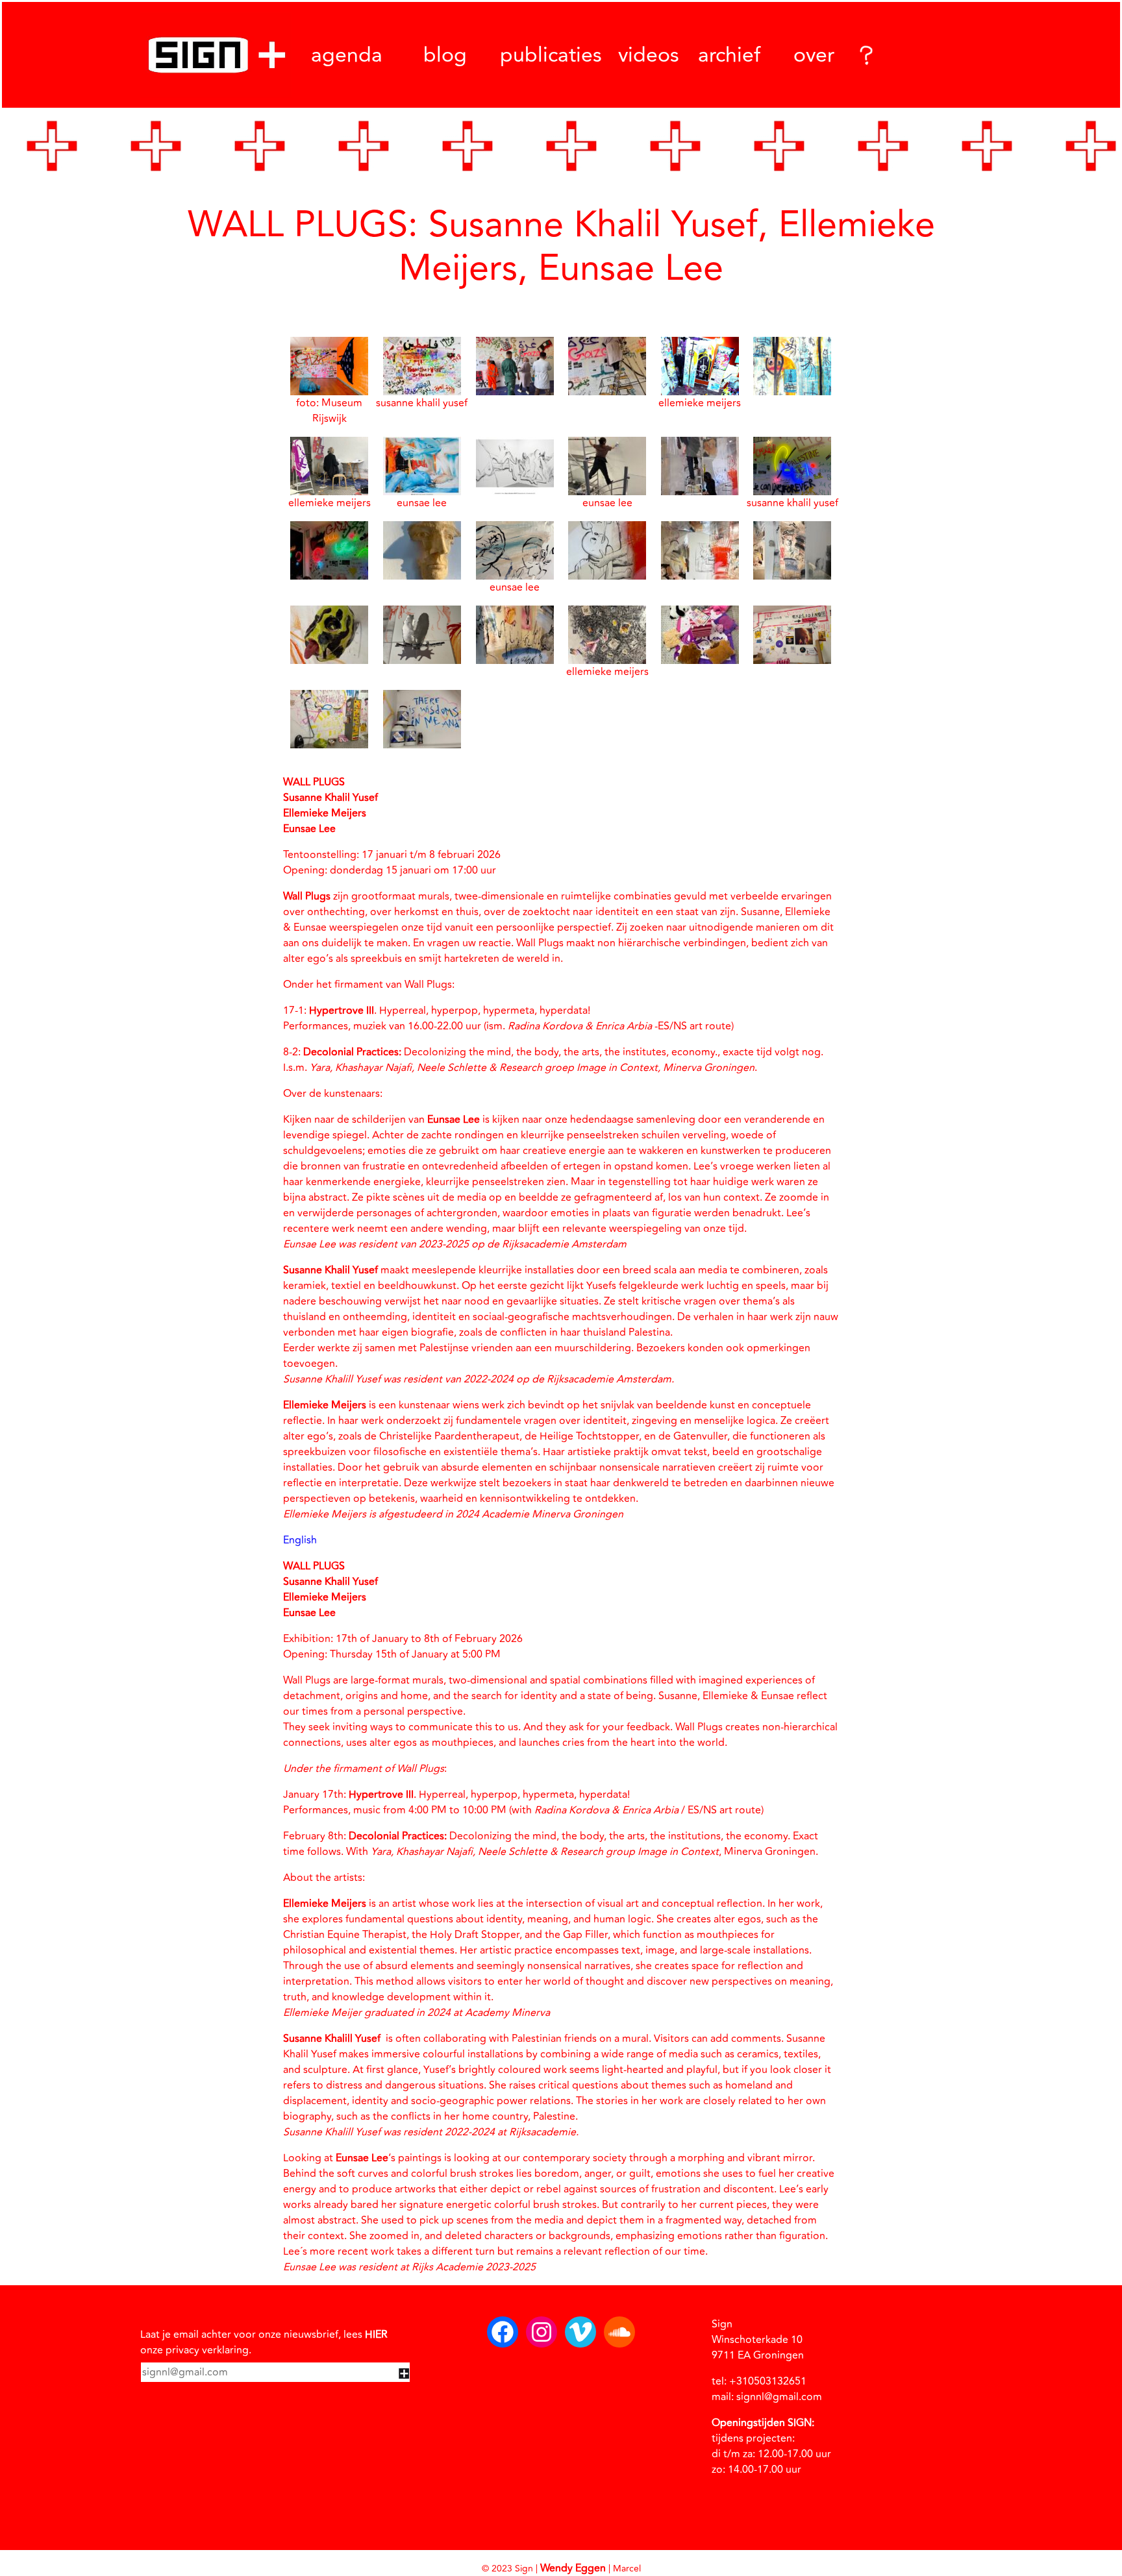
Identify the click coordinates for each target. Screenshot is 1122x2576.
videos (649, 55)
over (814, 55)
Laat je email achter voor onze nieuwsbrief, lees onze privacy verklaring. (264, 2342)
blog (445, 55)
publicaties (551, 55)
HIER (376, 2335)
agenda (347, 55)
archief (729, 55)
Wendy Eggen (573, 2568)
